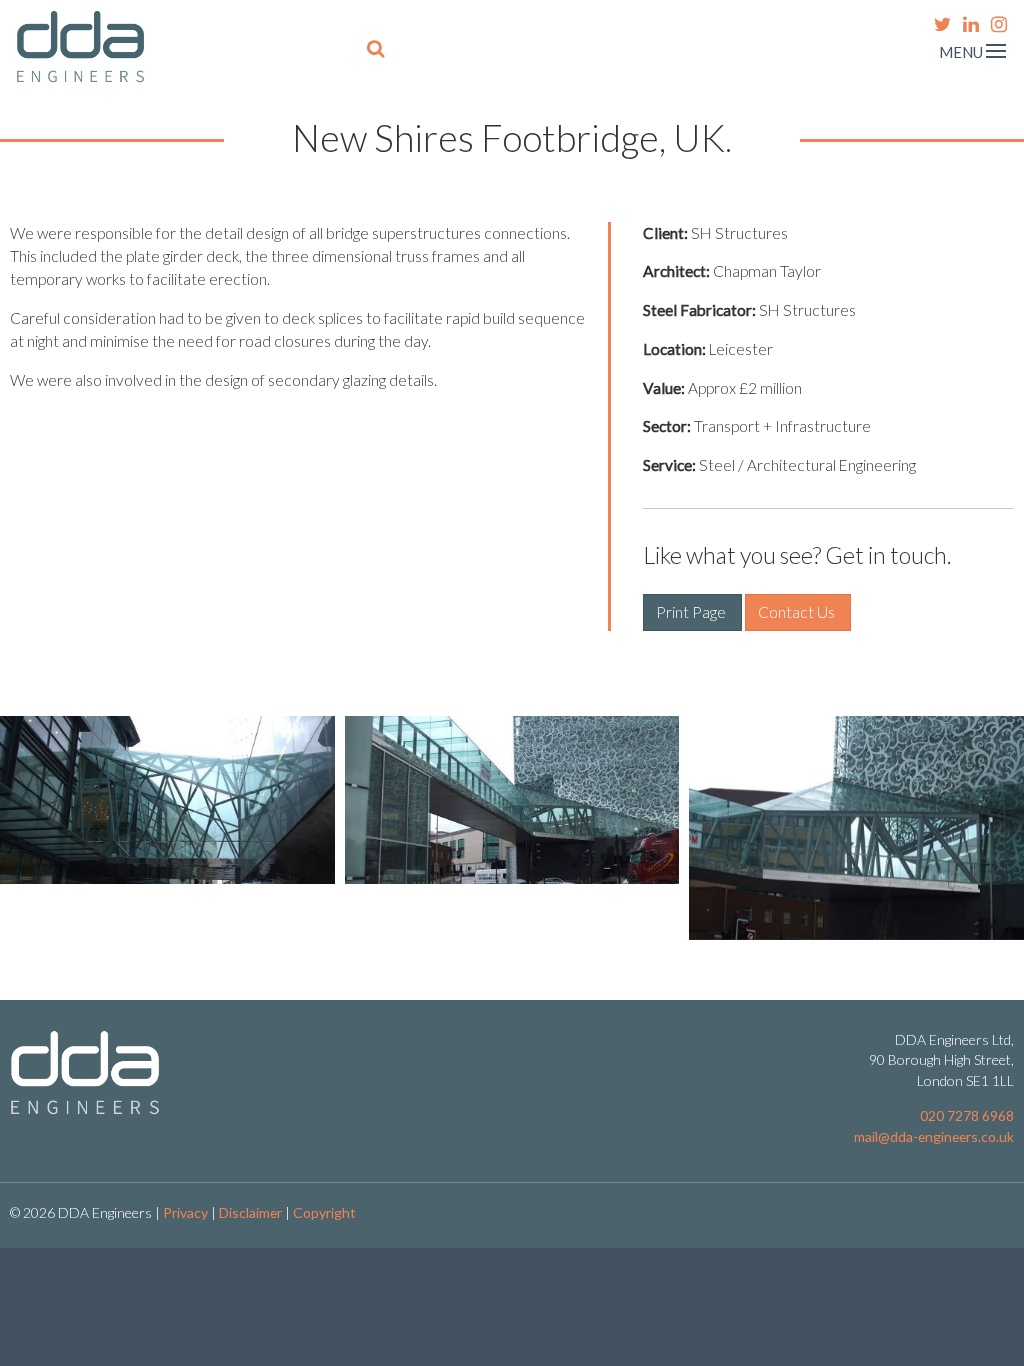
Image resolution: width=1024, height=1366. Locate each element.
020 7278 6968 (967, 1115)
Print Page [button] (692, 612)
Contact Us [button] (798, 612)
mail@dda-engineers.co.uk (934, 1136)
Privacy (185, 1212)
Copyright (324, 1212)
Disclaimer (250, 1212)
